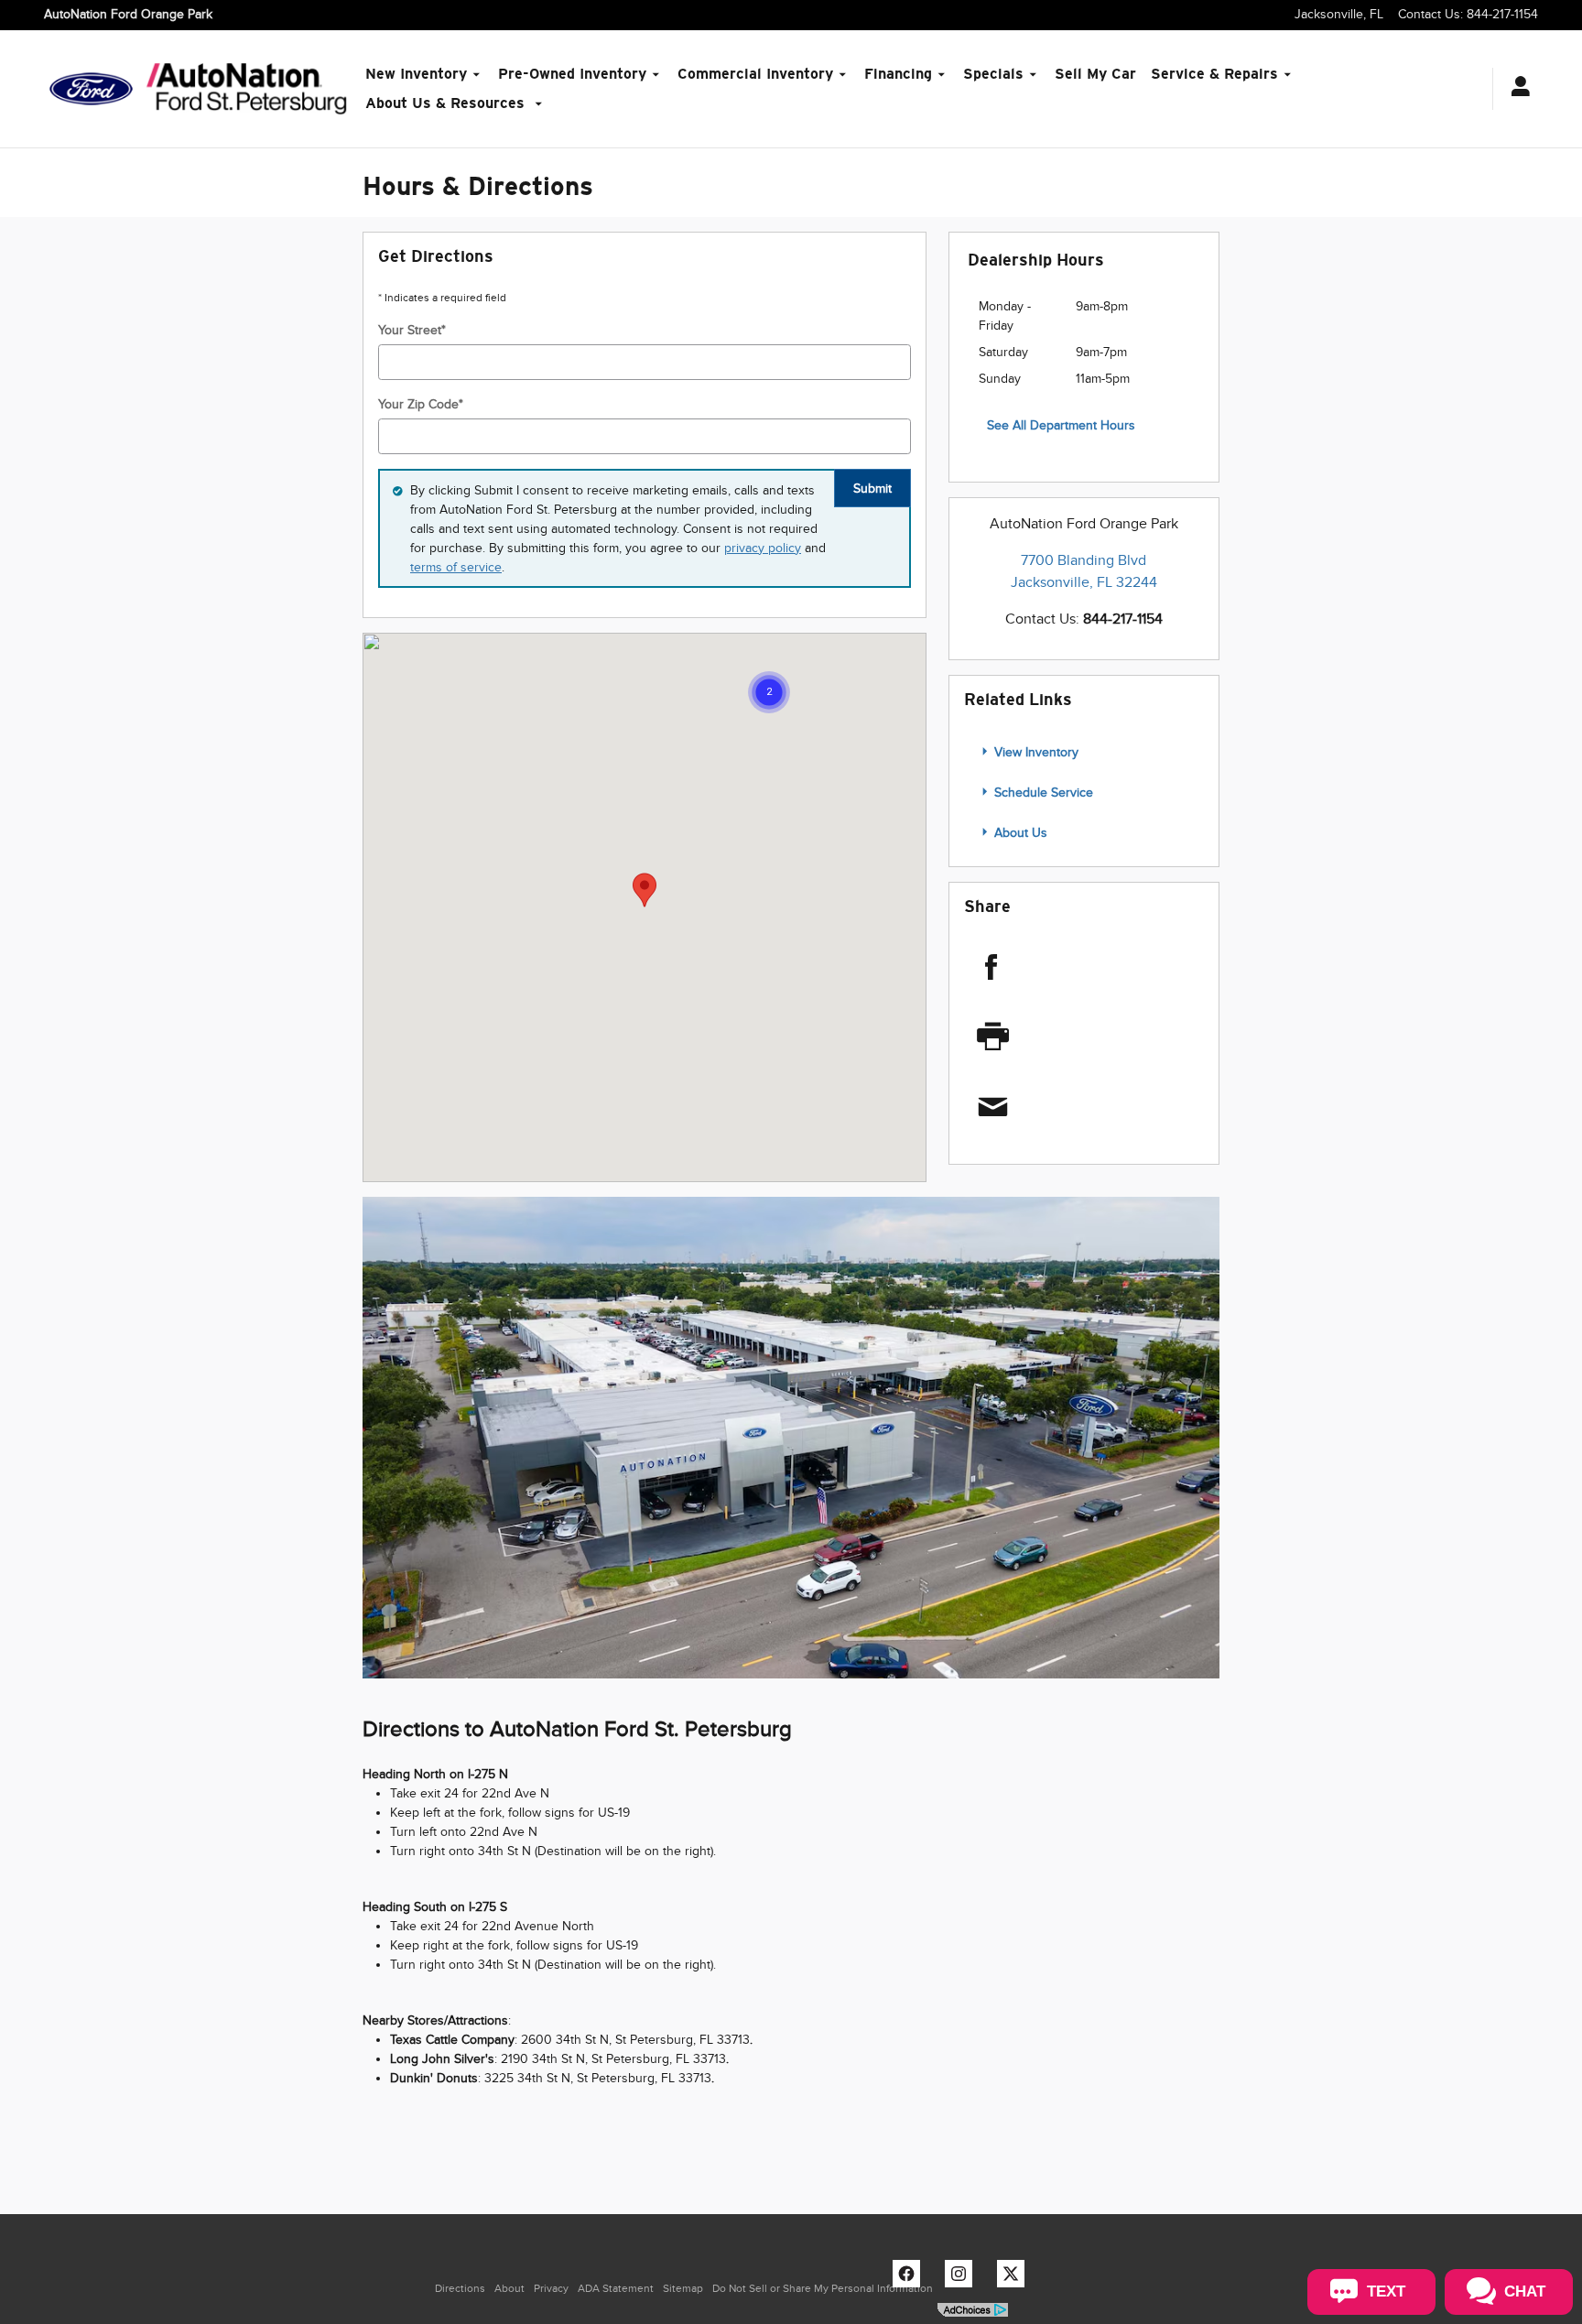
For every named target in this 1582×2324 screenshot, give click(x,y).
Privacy (551, 2288)
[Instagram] (963, 2278)
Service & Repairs (1214, 74)
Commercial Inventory (755, 74)
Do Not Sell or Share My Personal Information (823, 2288)
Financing (898, 74)
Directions (460, 2288)
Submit (872, 489)
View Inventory (1035, 752)
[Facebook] (1063, 967)
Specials (993, 74)
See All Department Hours (1061, 425)
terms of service (456, 567)
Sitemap (683, 2288)
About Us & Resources (447, 103)
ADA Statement (616, 2288)
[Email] (1065, 1108)
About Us (1019, 833)
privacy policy (763, 548)
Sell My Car (1095, 74)
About (509, 2288)
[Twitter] (1015, 2278)
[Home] (91, 89)
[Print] (1065, 1037)
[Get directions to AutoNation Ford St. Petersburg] (791, 1438)
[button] (769, 692)
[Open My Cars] (1516, 89)
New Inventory (416, 74)
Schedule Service (1042, 793)
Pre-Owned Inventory (572, 74)
